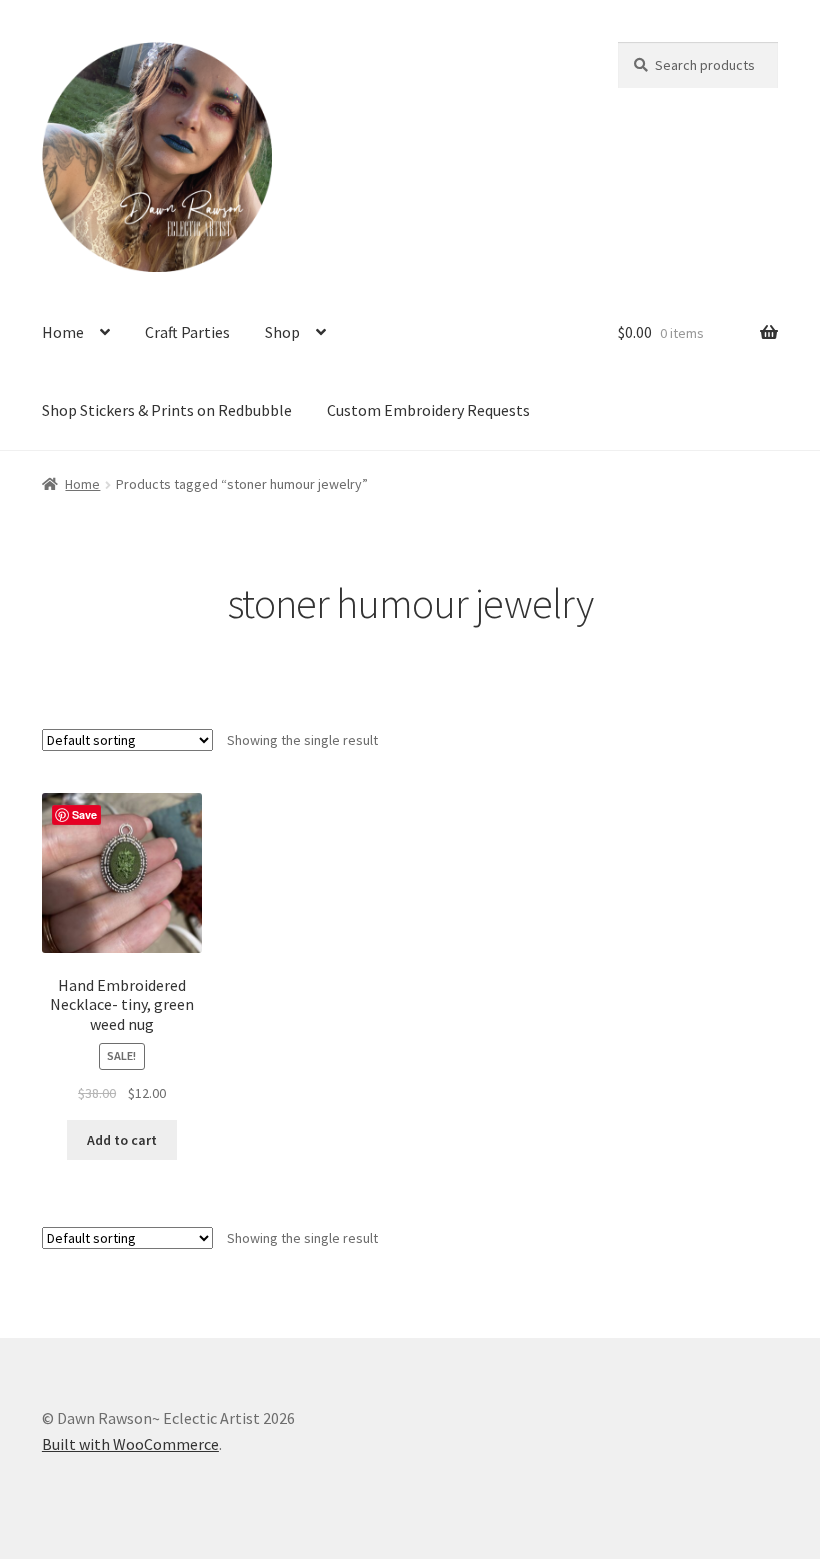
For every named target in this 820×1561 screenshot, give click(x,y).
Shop (282, 332)
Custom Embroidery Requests (428, 410)
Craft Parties (187, 332)
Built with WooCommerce (130, 1444)
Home (63, 332)
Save (84, 814)
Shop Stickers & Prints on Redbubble (167, 410)
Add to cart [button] (122, 1140)
